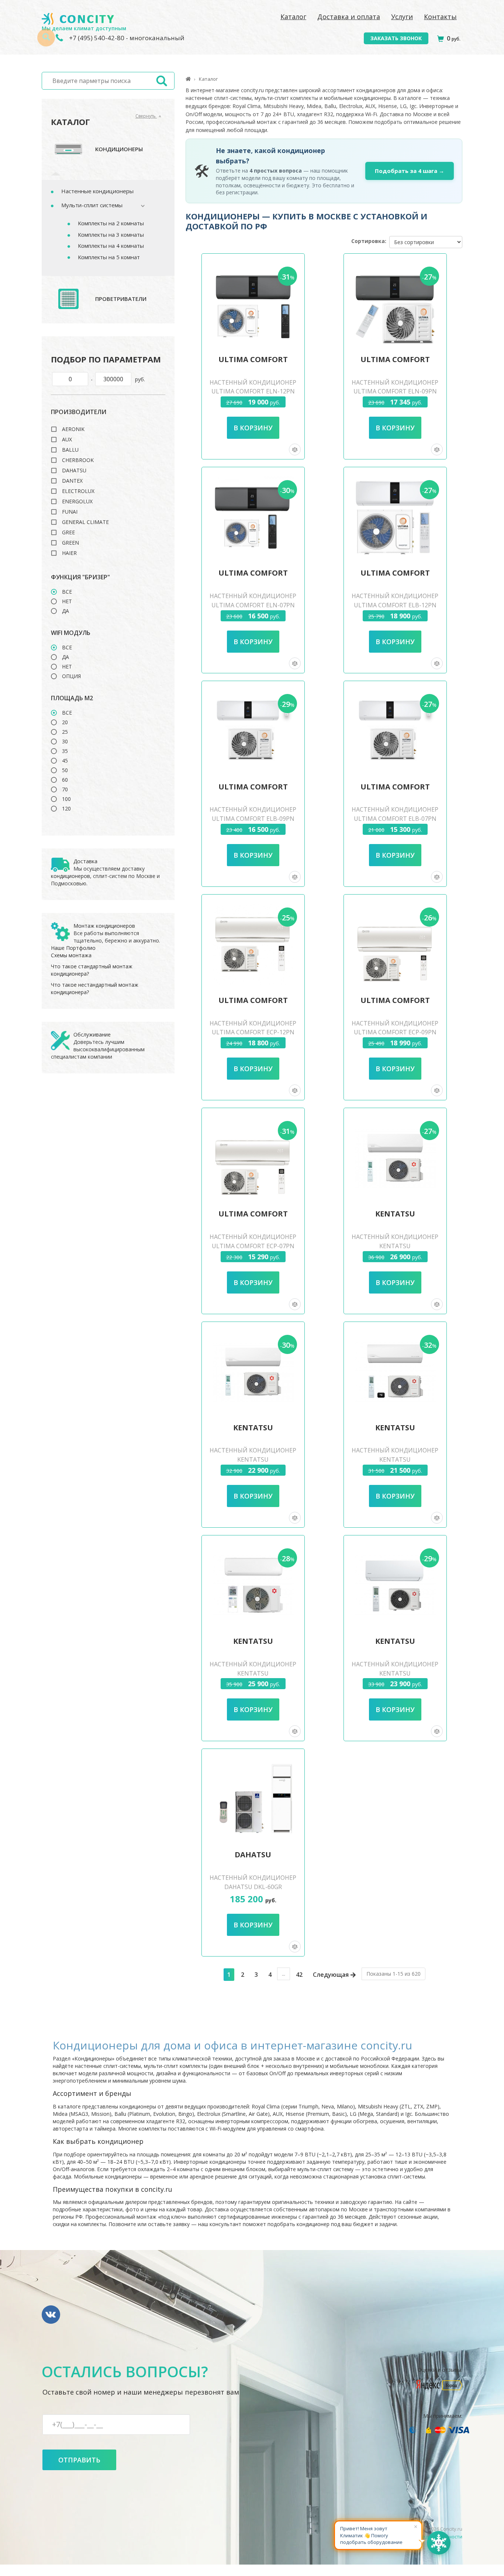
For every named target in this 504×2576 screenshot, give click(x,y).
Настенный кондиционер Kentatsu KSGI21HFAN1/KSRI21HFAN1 (395, 1673)
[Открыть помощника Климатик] (439, 2543)
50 (65, 770)
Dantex (72, 481)
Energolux (77, 501)
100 (66, 799)
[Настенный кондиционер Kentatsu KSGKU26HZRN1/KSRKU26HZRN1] (253, 1372)
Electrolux (78, 491)
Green (70, 543)
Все (67, 592)
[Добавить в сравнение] (295, 449)
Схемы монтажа (71, 955)
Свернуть (146, 116)
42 (299, 1975)
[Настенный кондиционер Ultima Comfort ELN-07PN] (253, 517)
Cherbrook (78, 460)
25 (65, 732)
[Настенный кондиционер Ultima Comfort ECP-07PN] (253, 1158)
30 (65, 742)
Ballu (70, 450)
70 (65, 789)
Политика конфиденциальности (424, 2537)
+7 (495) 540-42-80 (96, 38)
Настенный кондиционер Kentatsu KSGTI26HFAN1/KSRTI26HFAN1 (253, 1673)
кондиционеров (70, 876)
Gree (68, 532)
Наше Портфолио (73, 948)
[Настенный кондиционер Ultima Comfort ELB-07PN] (395, 731)
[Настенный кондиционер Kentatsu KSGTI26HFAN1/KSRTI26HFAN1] (253, 1585)
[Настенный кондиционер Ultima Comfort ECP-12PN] (253, 944)
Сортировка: (369, 241)
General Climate (85, 522)
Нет (67, 601)
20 (65, 722)
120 (66, 809)
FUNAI (70, 512)
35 (65, 751)
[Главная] (188, 79)
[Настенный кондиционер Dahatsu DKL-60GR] (253, 1799)
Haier (69, 553)
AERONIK (73, 429)
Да (65, 611)
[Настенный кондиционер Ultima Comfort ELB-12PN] (395, 517)
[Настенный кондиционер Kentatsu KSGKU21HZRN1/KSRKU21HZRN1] (395, 1372)
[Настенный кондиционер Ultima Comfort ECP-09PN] (395, 944)
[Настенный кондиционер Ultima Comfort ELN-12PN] (253, 303)
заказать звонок (396, 38)
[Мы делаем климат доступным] (78, 19)
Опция (71, 676)
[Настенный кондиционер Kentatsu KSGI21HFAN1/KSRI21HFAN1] (395, 1585)
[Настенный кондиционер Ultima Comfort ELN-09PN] (395, 303)
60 (65, 780)
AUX (67, 440)
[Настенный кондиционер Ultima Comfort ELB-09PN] (253, 731)
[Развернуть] (139, 206)
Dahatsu (74, 471)
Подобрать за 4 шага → (410, 171)
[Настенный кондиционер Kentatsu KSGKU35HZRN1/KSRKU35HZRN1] (395, 1158)
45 (65, 761)
